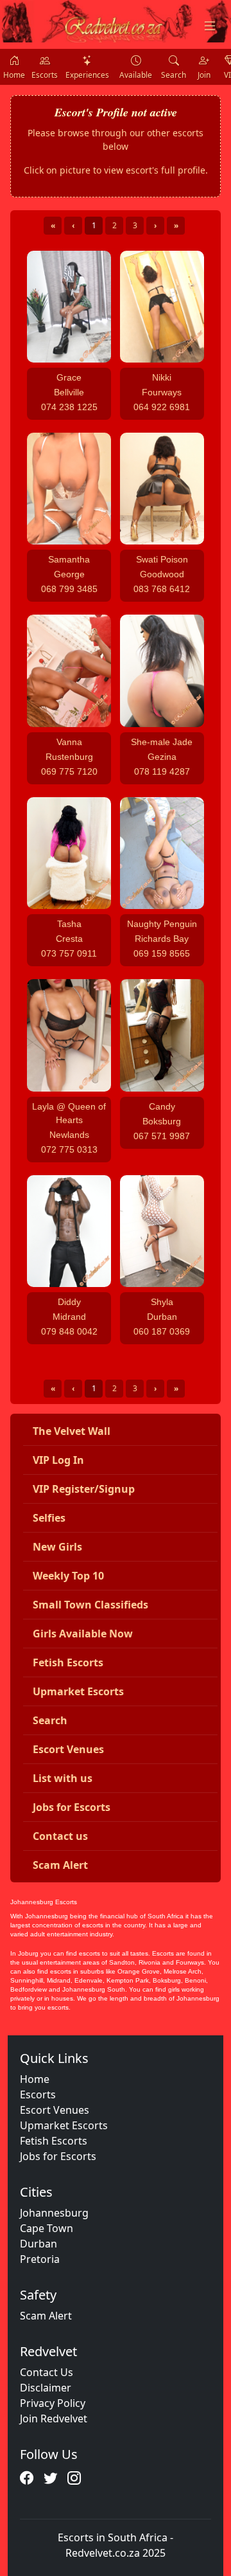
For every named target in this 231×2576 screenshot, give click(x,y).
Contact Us (47, 2372)
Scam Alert (46, 2316)
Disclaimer (46, 2388)
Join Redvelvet (54, 2418)
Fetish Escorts (54, 2141)
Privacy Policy (53, 2403)
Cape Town (47, 2228)
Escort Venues (55, 2110)
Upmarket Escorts (64, 2125)
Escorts (38, 2094)
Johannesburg (54, 2213)
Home (35, 2079)
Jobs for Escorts (58, 2156)
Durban (38, 2244)
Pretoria (40, 2259)
